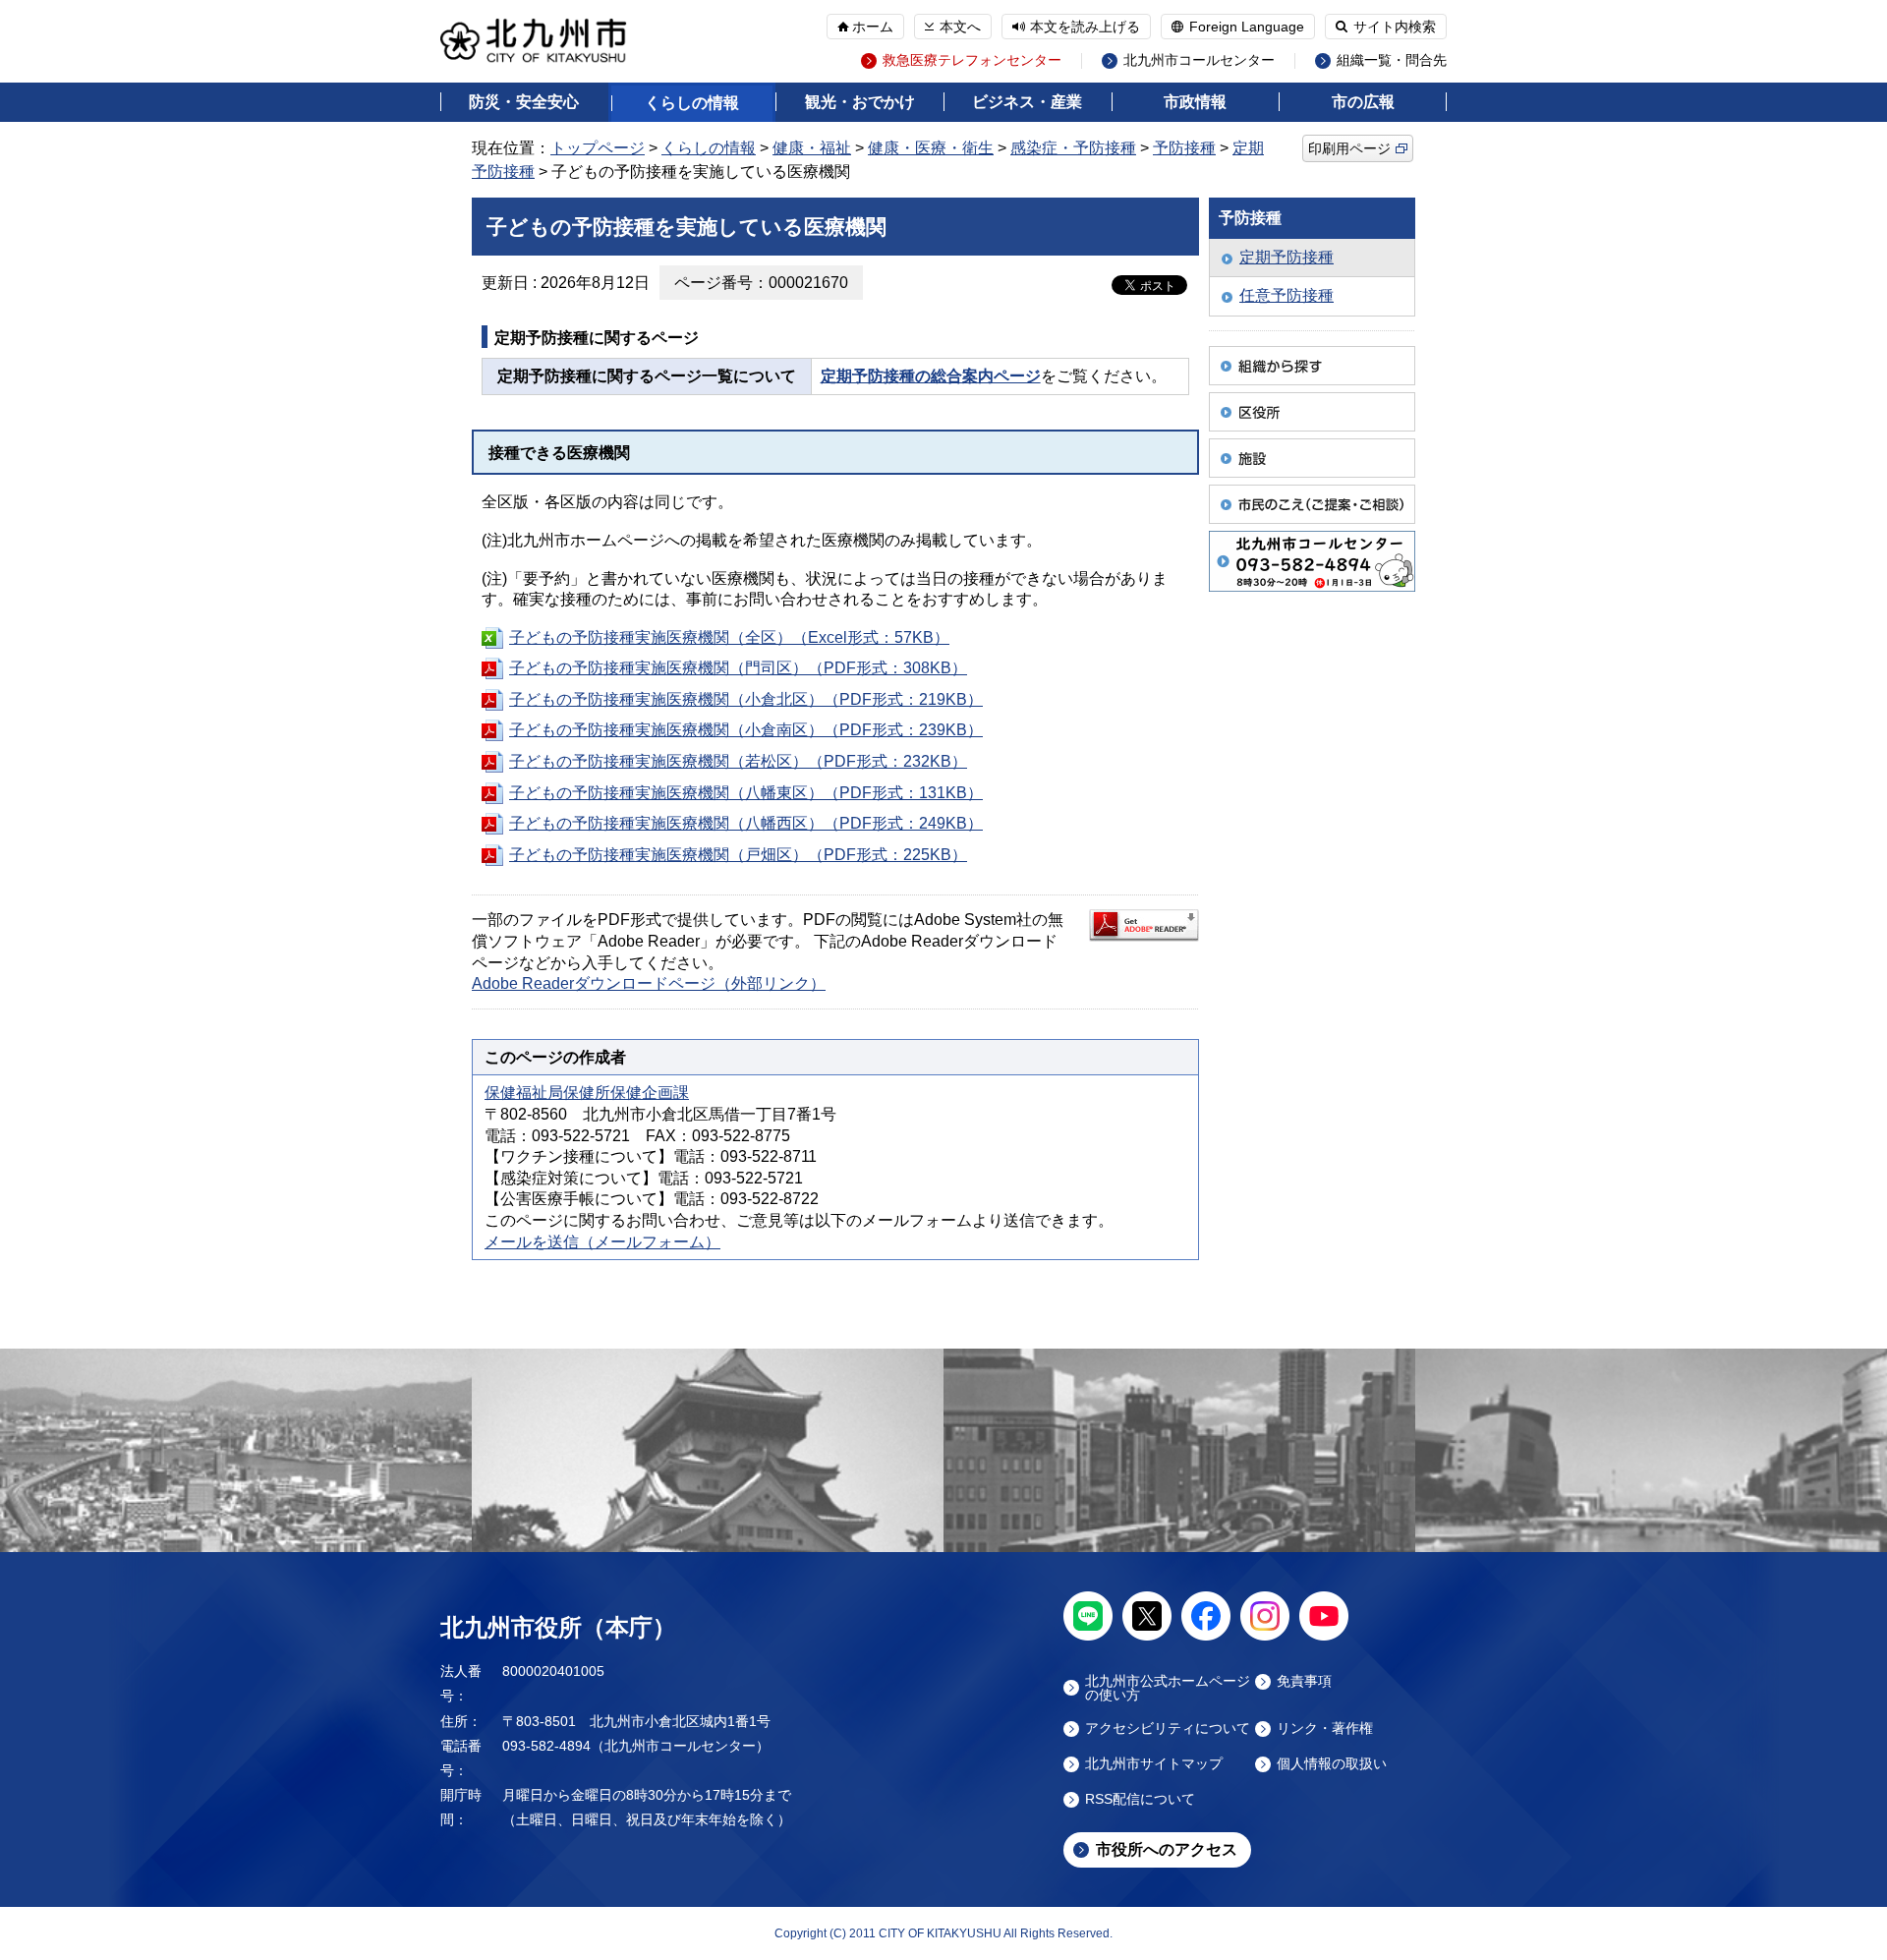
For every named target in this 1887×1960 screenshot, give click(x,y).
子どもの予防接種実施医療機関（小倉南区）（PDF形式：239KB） (746, 730)
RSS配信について (1140, 1799)
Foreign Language (1247, 27)
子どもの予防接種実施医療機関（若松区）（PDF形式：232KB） (738, 761)
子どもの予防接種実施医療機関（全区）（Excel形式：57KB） (729, 637)
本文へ (960, 27)
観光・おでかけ (860, 102)
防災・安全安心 (524, 102)
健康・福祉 (812, 148)
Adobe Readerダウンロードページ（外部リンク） (649, 983)
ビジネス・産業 (1027, 102)
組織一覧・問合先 (1392, 60)
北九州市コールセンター (1199, 60)
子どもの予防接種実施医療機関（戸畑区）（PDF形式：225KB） (738, 855)
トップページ (598, 148)
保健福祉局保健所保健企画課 (587, 1093)
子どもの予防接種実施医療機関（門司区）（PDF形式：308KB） (738, 668)
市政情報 (1195, 102)
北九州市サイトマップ (1154, 1764)
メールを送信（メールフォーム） (602, 1242)
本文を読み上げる (1085, 27)
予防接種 (1184, 148)
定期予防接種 (1287, 257)
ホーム (873, 27)
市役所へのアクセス (1167, 1849)
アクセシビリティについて (1168, 1729)
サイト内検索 (1395, 27)
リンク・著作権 (1325, 1729)
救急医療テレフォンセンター (972, 60)
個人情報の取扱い (1332, 1764)
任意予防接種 (1287, 295)
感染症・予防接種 (1073, 148)
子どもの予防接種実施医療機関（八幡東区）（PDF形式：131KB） (746, 793)
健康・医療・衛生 (931, 148)
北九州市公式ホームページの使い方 (1168, 1688)
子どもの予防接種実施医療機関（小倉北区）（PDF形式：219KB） (746, 699)
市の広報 (1363, 102)
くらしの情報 (692, 103)
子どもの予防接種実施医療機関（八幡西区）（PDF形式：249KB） (746, 823)
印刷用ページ (1349, 148)
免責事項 (1304, 1681)
